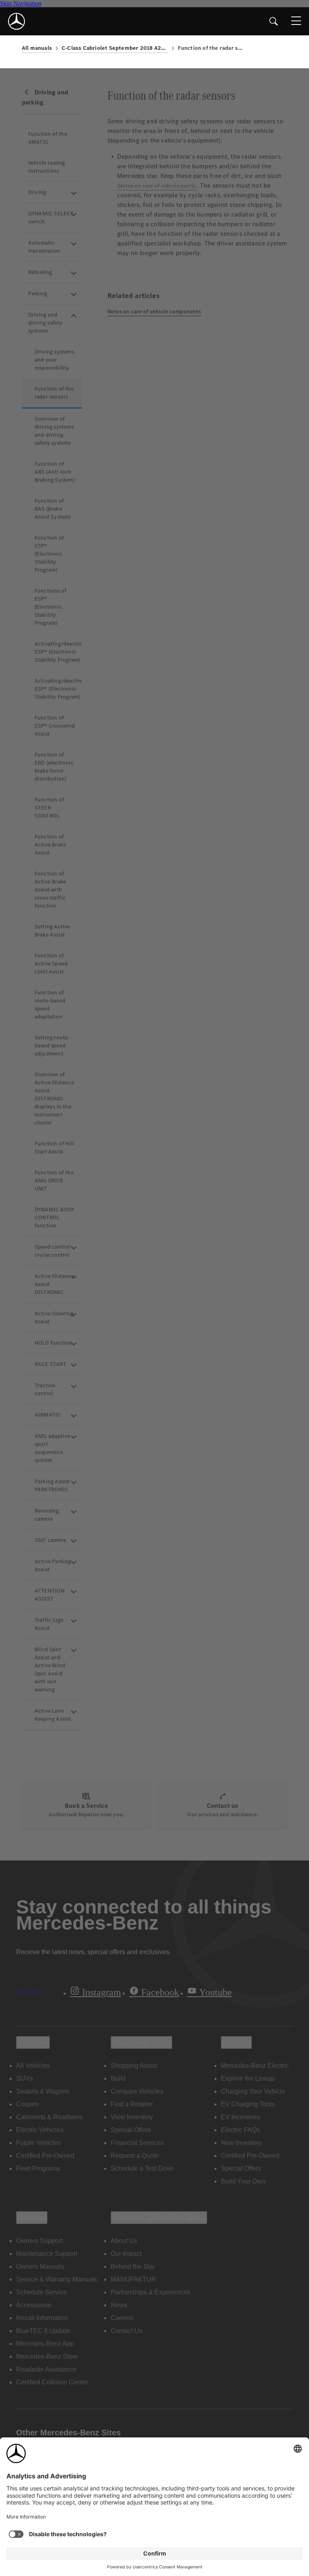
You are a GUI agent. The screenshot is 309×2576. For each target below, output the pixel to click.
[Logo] (16, 21)
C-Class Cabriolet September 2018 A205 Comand (115, 48)
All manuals (37, 48)
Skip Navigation (21, 3)
